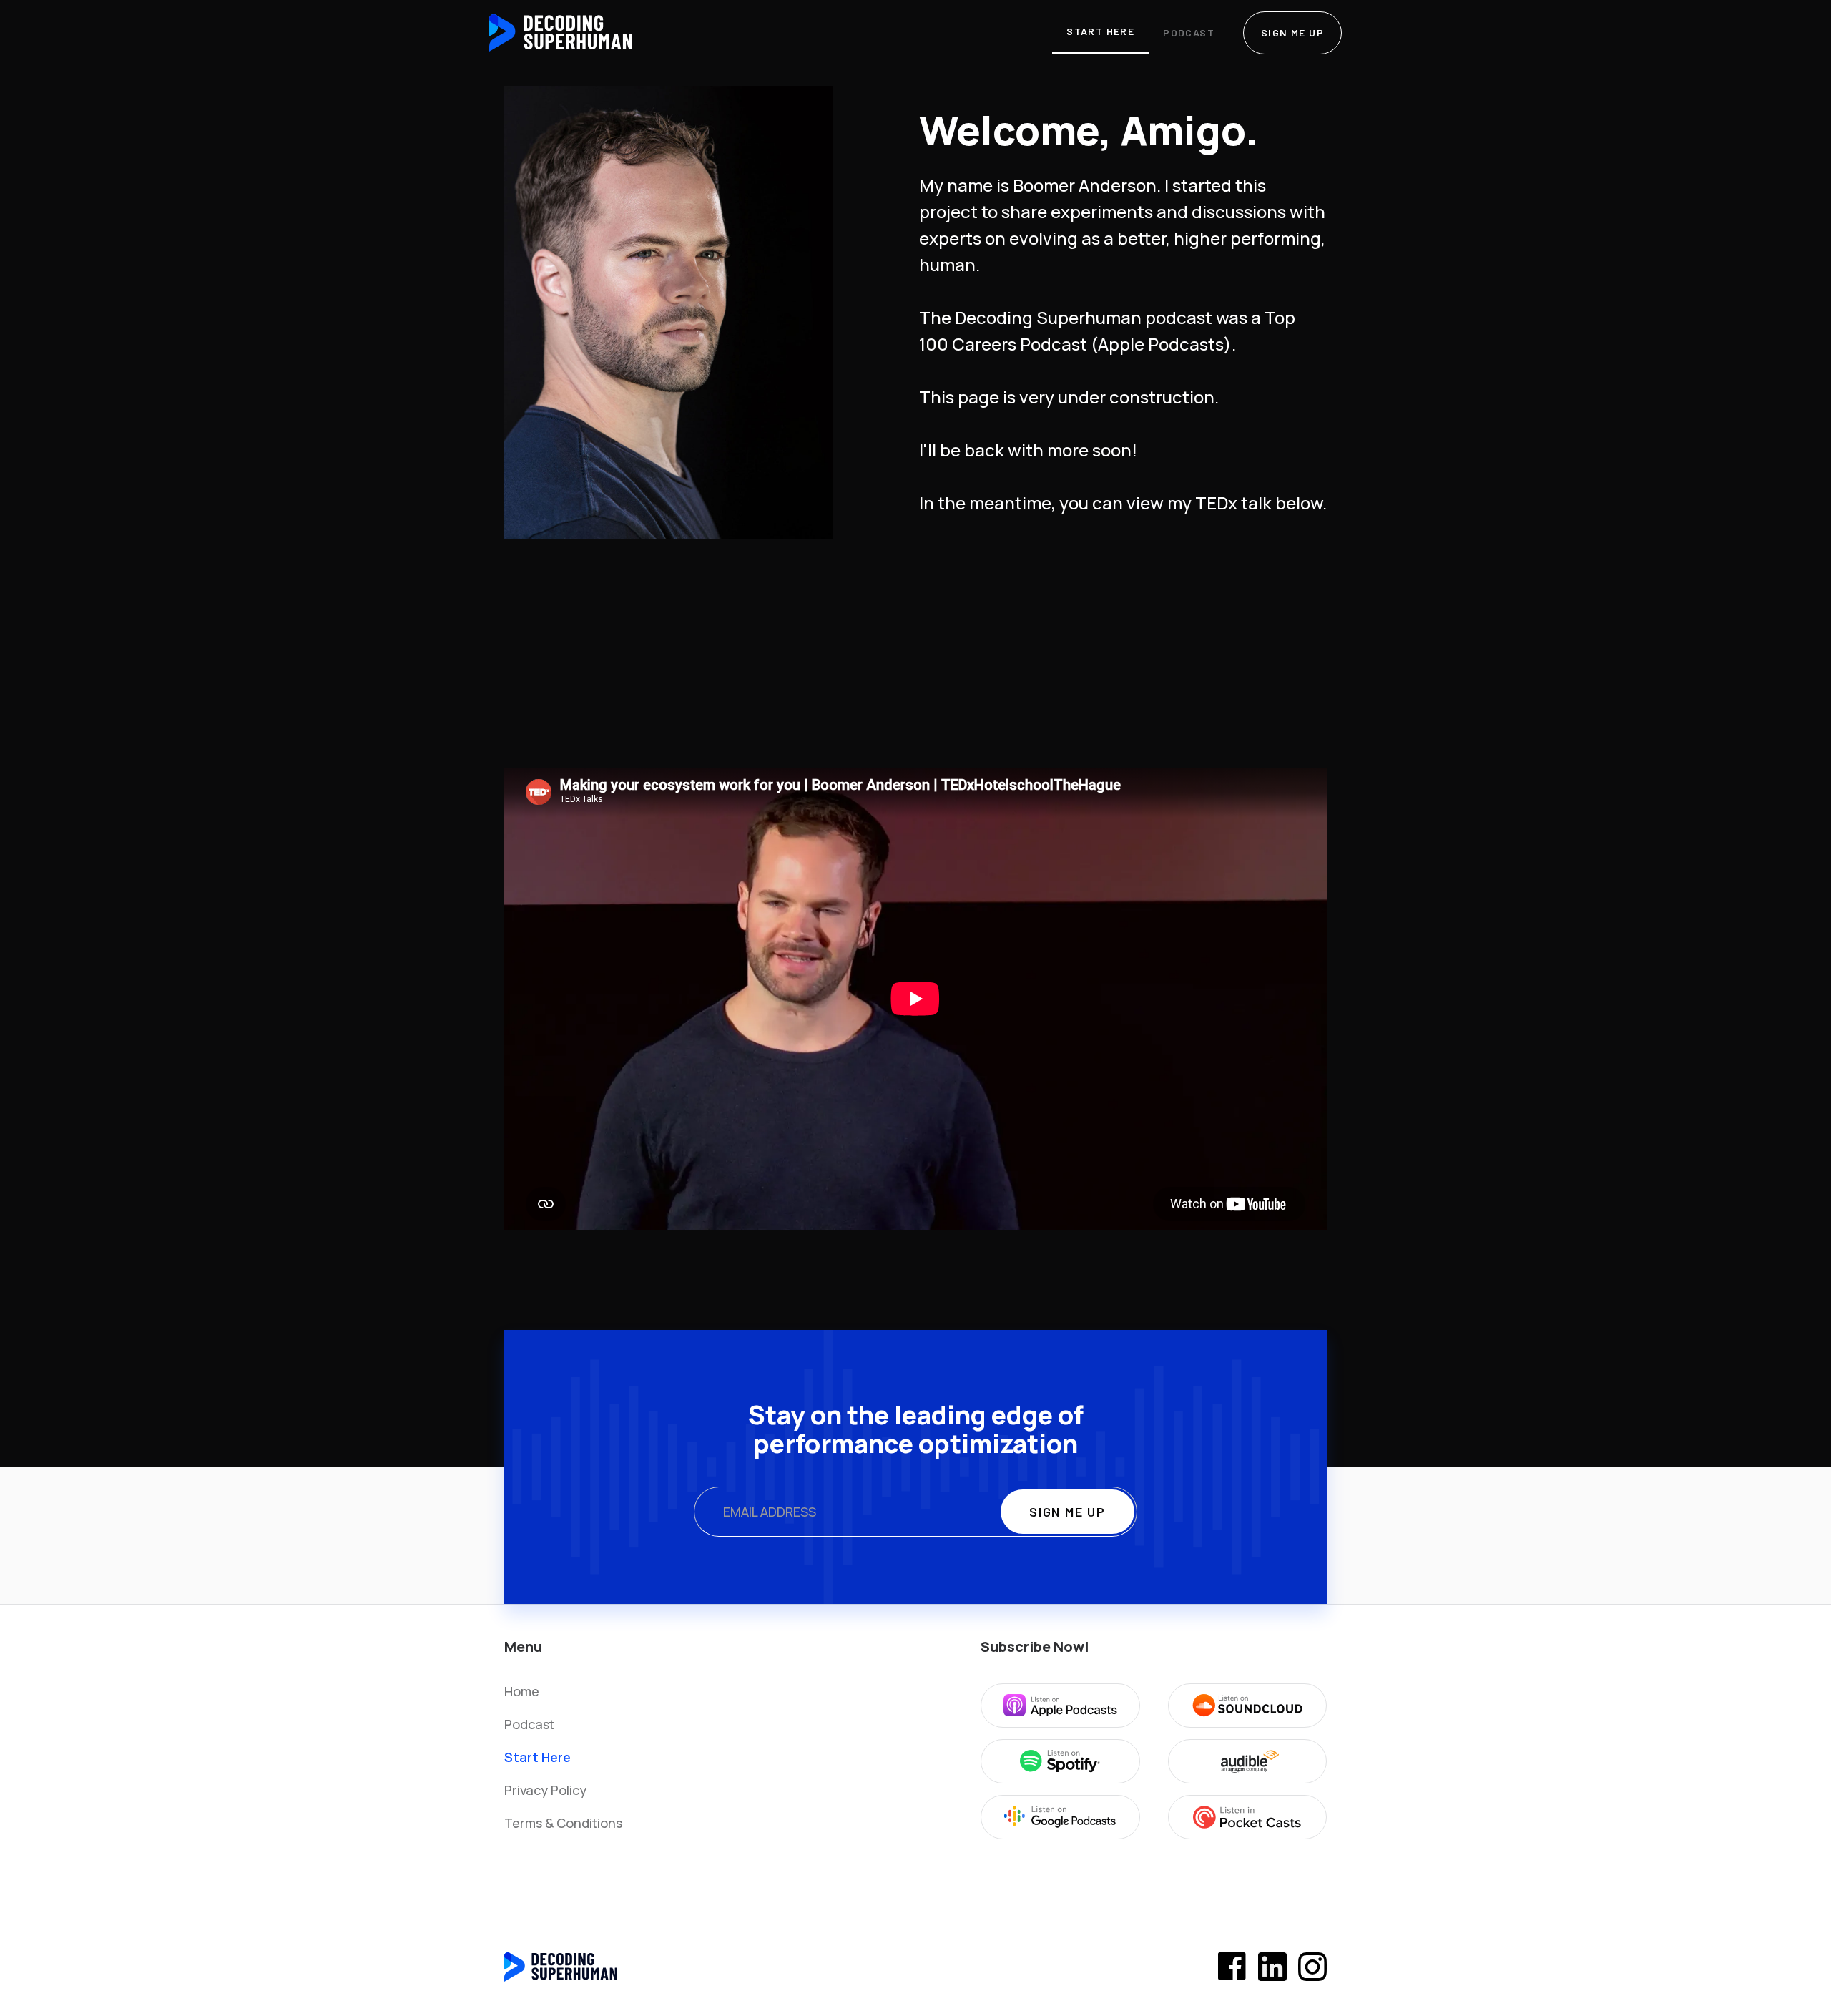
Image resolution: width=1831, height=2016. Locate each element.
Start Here (1100, 31)
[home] (561, 33)
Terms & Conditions (563, 1823)
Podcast (1189, 33)
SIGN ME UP (1292, 33)
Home (522, 1691)
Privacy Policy (545, 1790)
